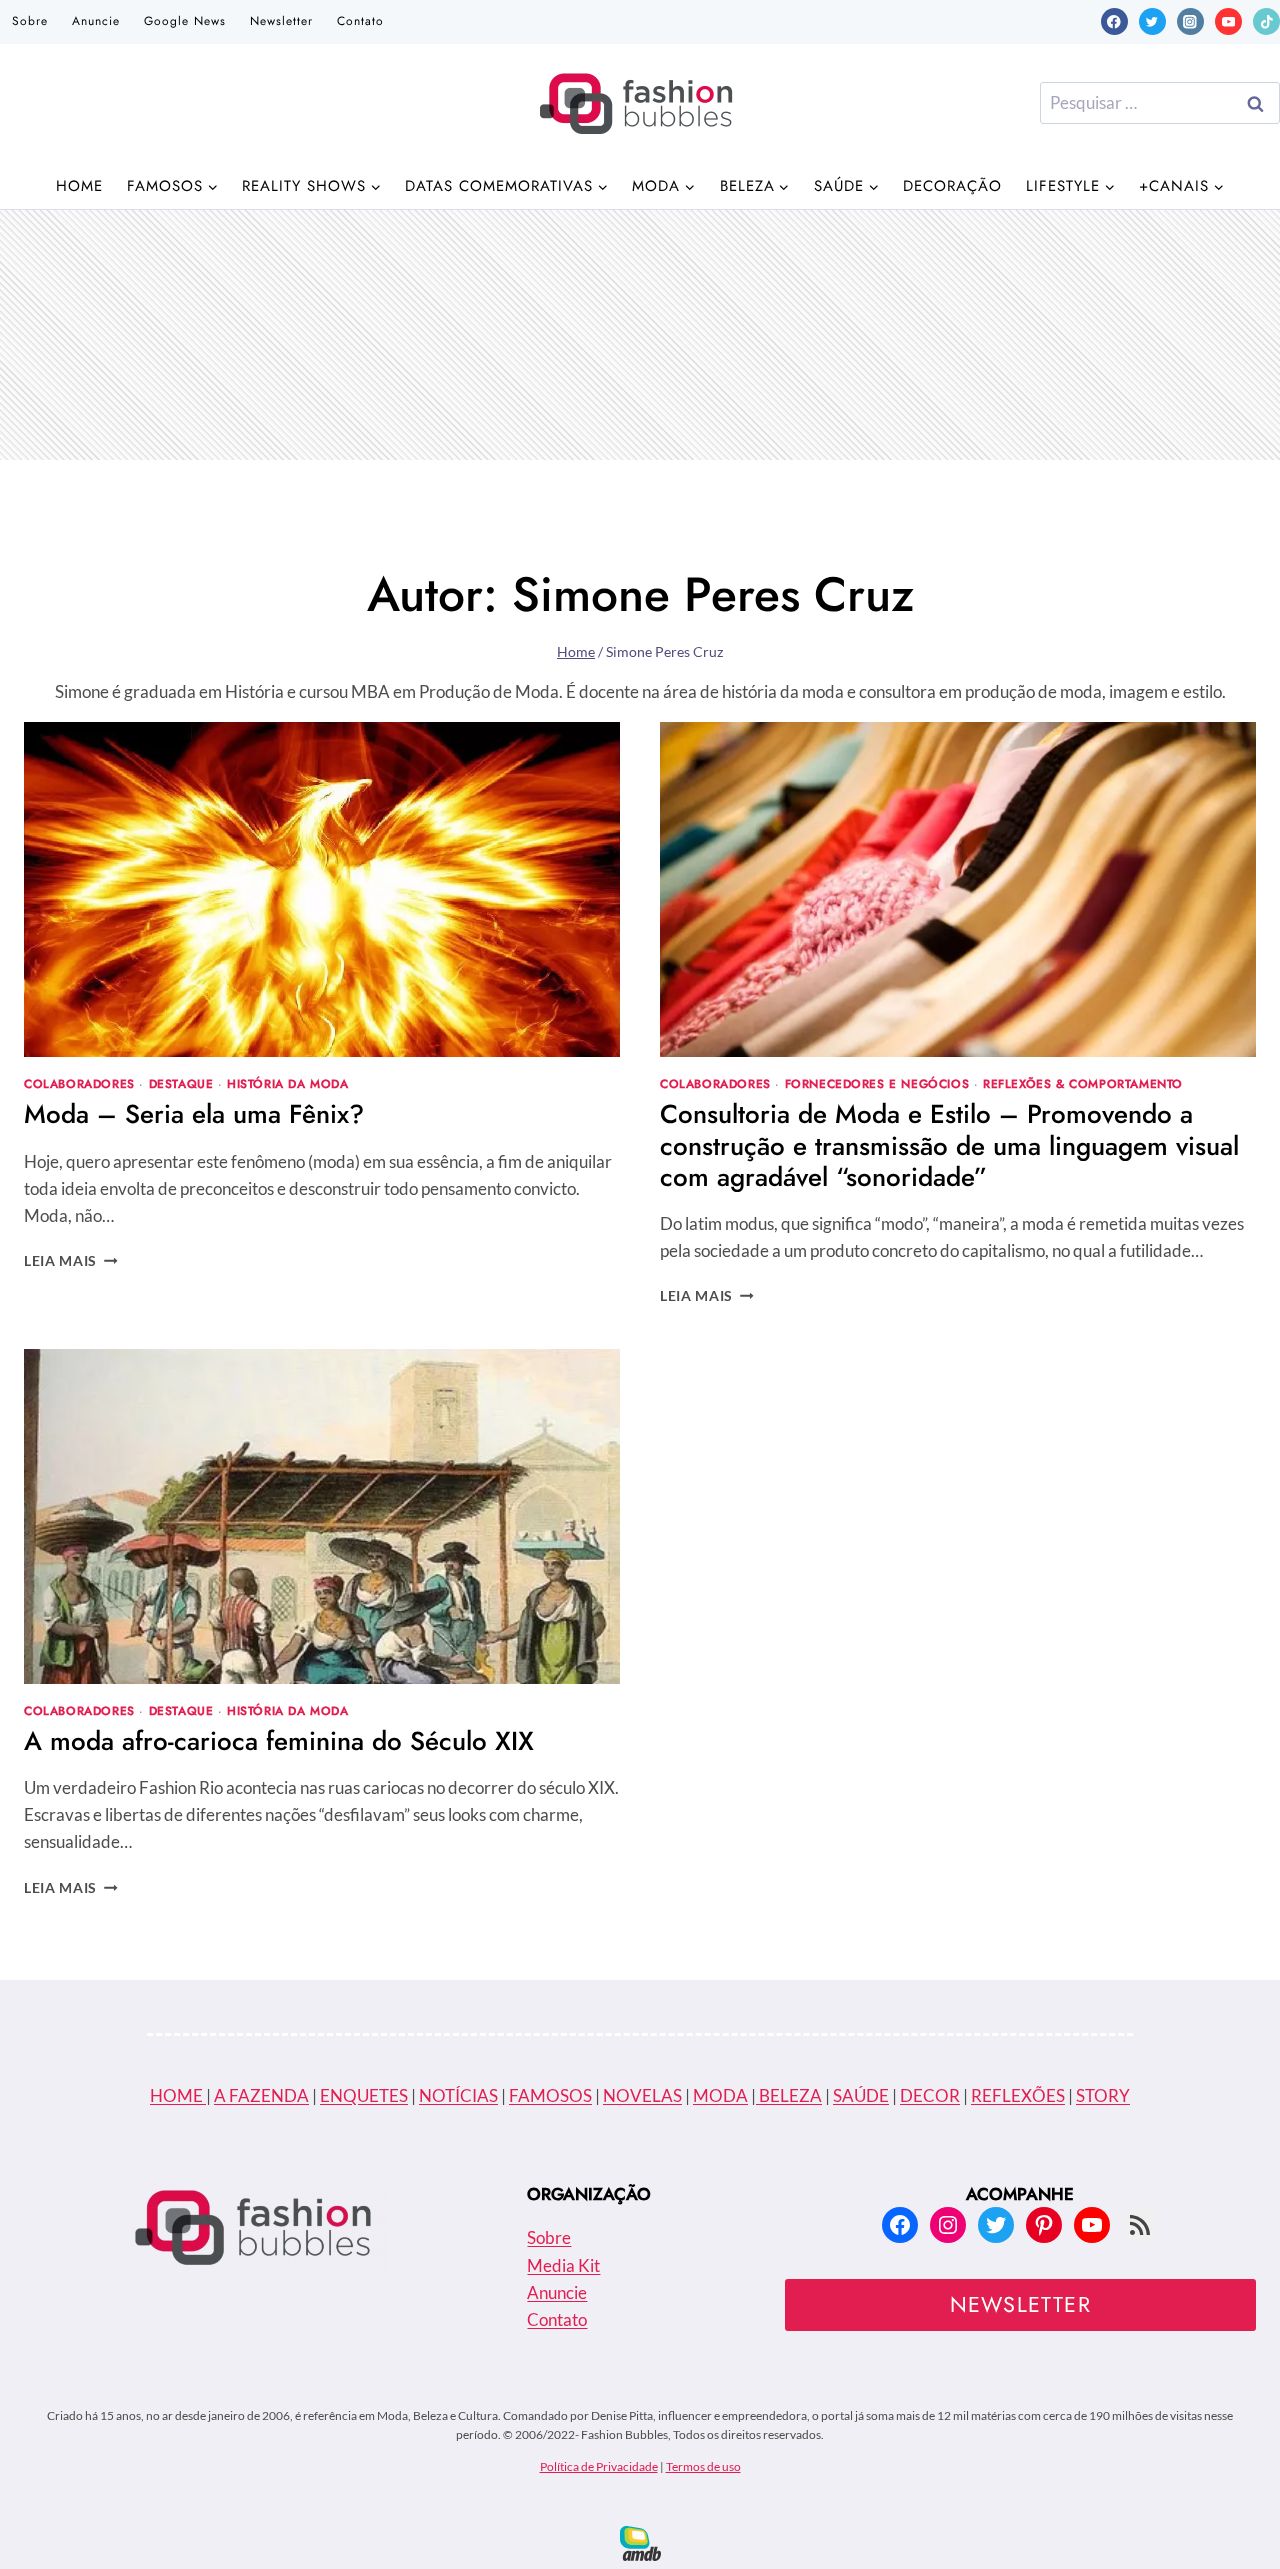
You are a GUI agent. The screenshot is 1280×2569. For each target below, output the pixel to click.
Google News (185, 21)
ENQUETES (364, 2095)
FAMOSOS (550, 2095)
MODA (720, 2095)
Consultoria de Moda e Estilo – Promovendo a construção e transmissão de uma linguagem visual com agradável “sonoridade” (949, 1145)
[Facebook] (1114, 21)
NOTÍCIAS (458, 2095)
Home (79, 186)
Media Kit (563, 2265)
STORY (1103, 2095)
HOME (178, 2095)
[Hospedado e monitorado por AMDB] (640, 2543)
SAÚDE (861, 2095)
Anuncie (96, 21)
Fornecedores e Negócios (877, 1083)
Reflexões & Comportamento (1083, 1083)
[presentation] (322, 889)
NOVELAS (642, 2095)
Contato (360, 21)
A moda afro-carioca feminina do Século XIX (279, 1741)
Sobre (30, 21)
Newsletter (281, 21)
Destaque (181, 1083)
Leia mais (71, 1261)
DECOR (930, 2095)
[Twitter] (1152, 21)
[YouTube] (1228, 21)
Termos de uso (703, 2466)
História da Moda (288, 1083)
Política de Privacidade (599, 2466)
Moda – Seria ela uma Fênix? (194, 1114)
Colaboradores (79, 1083)
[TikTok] (1266, 21)
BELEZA (789, 2095)
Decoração (952, 186)
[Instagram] (1190, 21)
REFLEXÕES (1018, 2095)
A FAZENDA (261, 2095)
